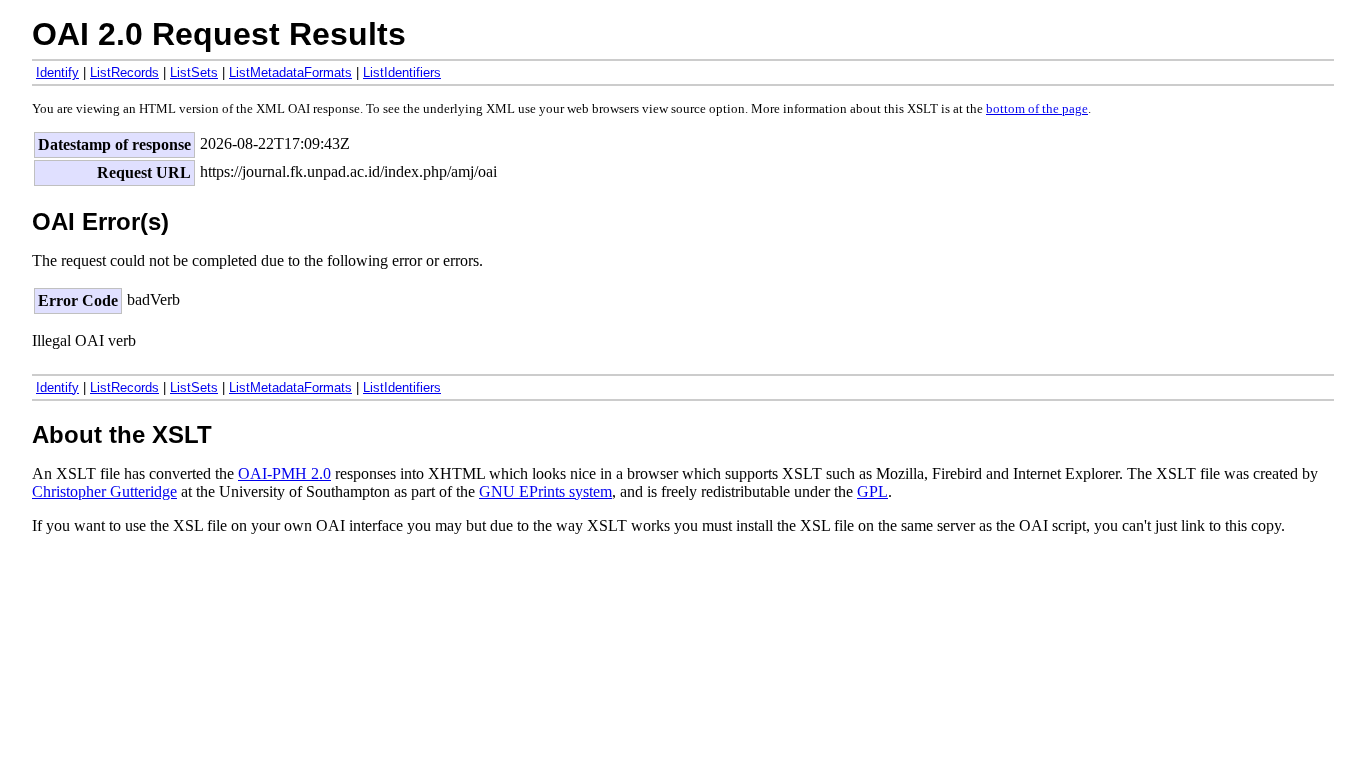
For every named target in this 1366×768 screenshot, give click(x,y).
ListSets (194, 72)
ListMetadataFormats (290, 72)
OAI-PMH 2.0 (284, 473)
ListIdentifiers (402, 72)
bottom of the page (1037, 109)
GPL (872, 491)
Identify (57, 72)
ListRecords (124, 72)
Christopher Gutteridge (104, 491)
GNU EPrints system (545, 491)
